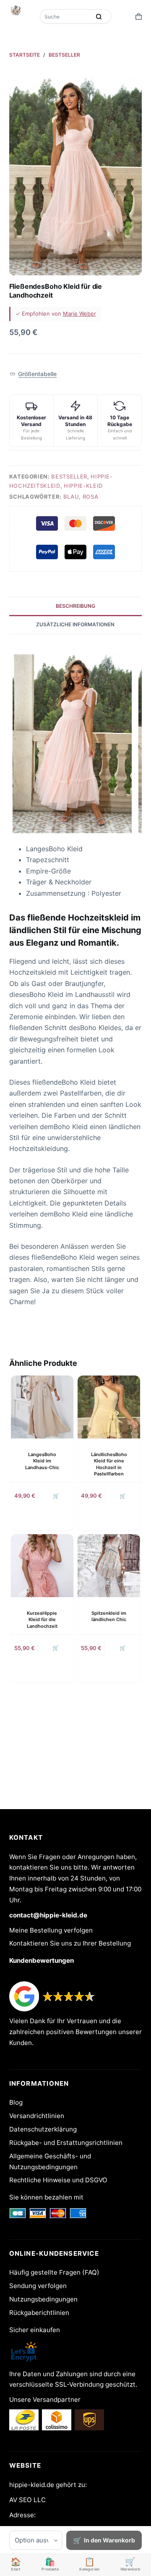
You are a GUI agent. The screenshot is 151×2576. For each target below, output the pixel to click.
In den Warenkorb (109, 2540)
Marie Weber (79, 314)
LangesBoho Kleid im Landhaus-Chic (42, 1461)
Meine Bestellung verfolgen (51, 1930)
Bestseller (69, 476)
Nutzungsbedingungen (43, 2299)
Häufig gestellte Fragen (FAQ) (54, 2272)
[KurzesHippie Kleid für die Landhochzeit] (42, 1565)
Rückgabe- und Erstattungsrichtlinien (66, 2143)
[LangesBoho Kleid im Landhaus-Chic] (42, 1407)
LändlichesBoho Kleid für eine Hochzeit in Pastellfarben (109, 1464)
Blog (16, 2102)
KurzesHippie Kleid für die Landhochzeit (42, 1620)
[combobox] (66, 16)
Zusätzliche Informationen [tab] (75, 624)
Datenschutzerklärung (43, 2129)
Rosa (91, 497)
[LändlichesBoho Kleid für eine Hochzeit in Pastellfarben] (109, 1407)
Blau (71, 497)
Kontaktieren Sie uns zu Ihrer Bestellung (70, 1943)
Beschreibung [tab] (75, 606)
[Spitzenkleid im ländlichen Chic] (109, 1565)
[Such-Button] (99, 16)
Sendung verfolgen (38, 2286)
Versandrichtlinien (37, 2116)
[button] (33, 374)
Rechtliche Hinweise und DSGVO (58, 2180)
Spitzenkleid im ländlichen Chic (109, 1616)
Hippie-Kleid (83, 486)
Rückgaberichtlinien (39, 2313)
